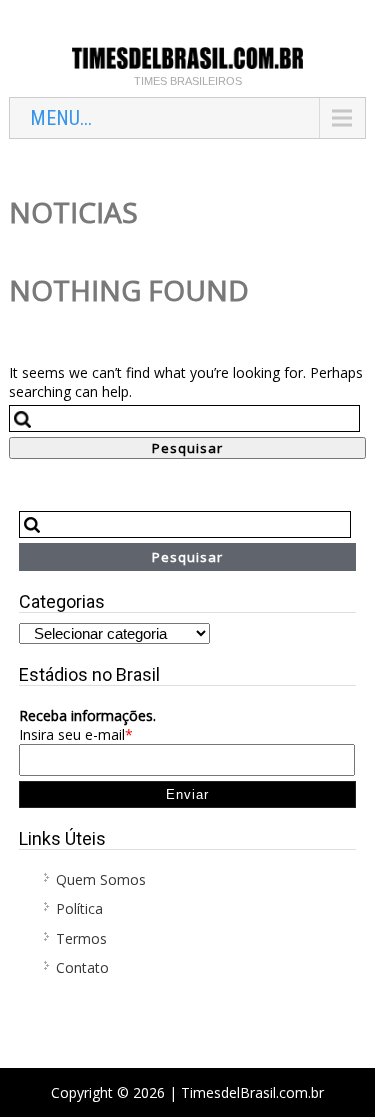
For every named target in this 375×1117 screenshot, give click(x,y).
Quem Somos (101, 879)
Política (79, 908)
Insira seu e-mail (76, 734)
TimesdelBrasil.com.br (252, 1092)
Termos (81, 938)
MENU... (61, 118)
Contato (82, 967)
